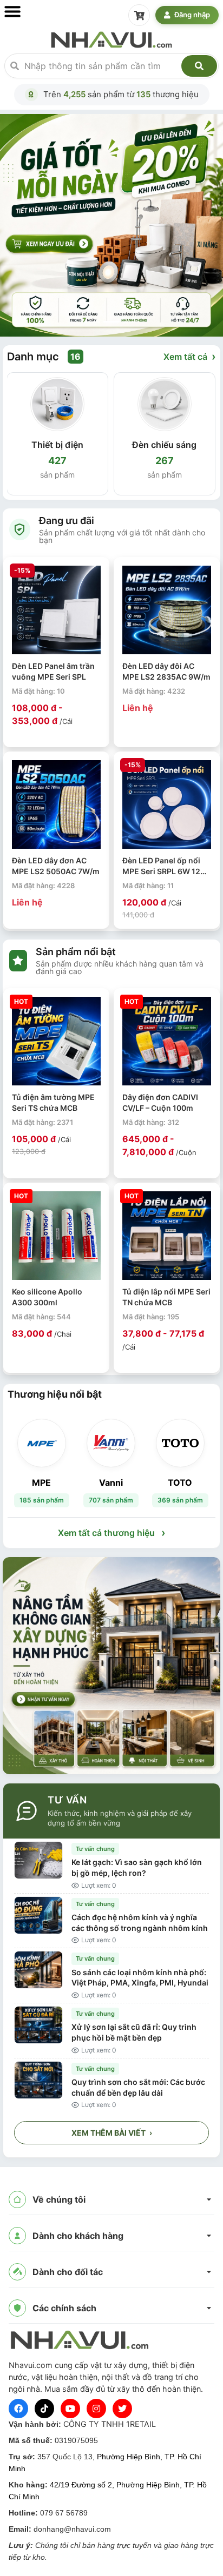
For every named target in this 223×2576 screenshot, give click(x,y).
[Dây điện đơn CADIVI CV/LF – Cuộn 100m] (167, 1041)
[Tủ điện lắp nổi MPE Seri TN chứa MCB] (167, 1236)
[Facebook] (18, 2409)
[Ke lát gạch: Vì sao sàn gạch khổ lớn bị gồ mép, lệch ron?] (38, 1860)
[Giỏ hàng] (139, 15)
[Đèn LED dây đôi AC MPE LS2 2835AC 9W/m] (167, 610)
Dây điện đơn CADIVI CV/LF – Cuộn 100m (160, 1102)
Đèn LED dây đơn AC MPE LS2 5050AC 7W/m (56, 866)
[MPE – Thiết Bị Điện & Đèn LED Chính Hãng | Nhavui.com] (42, 1443)
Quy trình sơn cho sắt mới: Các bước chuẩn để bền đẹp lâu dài (138, 2087)
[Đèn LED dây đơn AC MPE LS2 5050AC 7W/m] (56, 804)
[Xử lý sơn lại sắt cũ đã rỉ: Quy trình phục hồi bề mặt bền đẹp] (38, 2025)
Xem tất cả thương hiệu (112, 1533)
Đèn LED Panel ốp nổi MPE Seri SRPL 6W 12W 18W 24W (165, 866)
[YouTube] (70, 2409)
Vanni (111, 1482)
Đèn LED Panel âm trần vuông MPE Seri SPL (53, 671)
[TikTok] (44, 2409)
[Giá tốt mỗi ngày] (111, 224)
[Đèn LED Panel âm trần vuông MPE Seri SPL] (56, 610)
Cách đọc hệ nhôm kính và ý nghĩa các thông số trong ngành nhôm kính (140, 1923)
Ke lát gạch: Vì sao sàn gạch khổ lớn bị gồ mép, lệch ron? (137, 1867)
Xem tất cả (190, 357)
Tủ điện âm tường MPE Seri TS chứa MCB (53, 1102)
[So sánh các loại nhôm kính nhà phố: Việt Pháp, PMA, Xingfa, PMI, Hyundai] (38, 1970)
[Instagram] (96, 2409)
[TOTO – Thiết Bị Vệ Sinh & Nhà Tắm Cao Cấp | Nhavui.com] (180, 1443)
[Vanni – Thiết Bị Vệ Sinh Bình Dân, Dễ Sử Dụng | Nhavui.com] (111, 1443)
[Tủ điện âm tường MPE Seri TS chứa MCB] (56, 1041)
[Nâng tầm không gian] (111, 1666)
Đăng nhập (192, 15)
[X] (122, 2409)
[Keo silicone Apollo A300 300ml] (56, 1236)
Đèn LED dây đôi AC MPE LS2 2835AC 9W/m (166, 671)
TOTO (180, 1482)
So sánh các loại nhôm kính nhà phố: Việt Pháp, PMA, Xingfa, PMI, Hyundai (140, 1978)
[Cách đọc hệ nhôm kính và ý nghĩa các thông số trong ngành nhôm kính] (38, 1915)
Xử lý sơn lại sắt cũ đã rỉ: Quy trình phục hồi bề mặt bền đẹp (134, 2032)
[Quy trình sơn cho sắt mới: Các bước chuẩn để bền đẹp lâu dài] (38, 2080)
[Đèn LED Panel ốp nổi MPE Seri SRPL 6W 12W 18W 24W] (167, 804)
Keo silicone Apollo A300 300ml (47, 1297)
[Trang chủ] (111, 39)
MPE (41, 1482)
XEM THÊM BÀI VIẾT (112, 2133)
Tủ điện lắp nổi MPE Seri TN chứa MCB (166, 1297)
